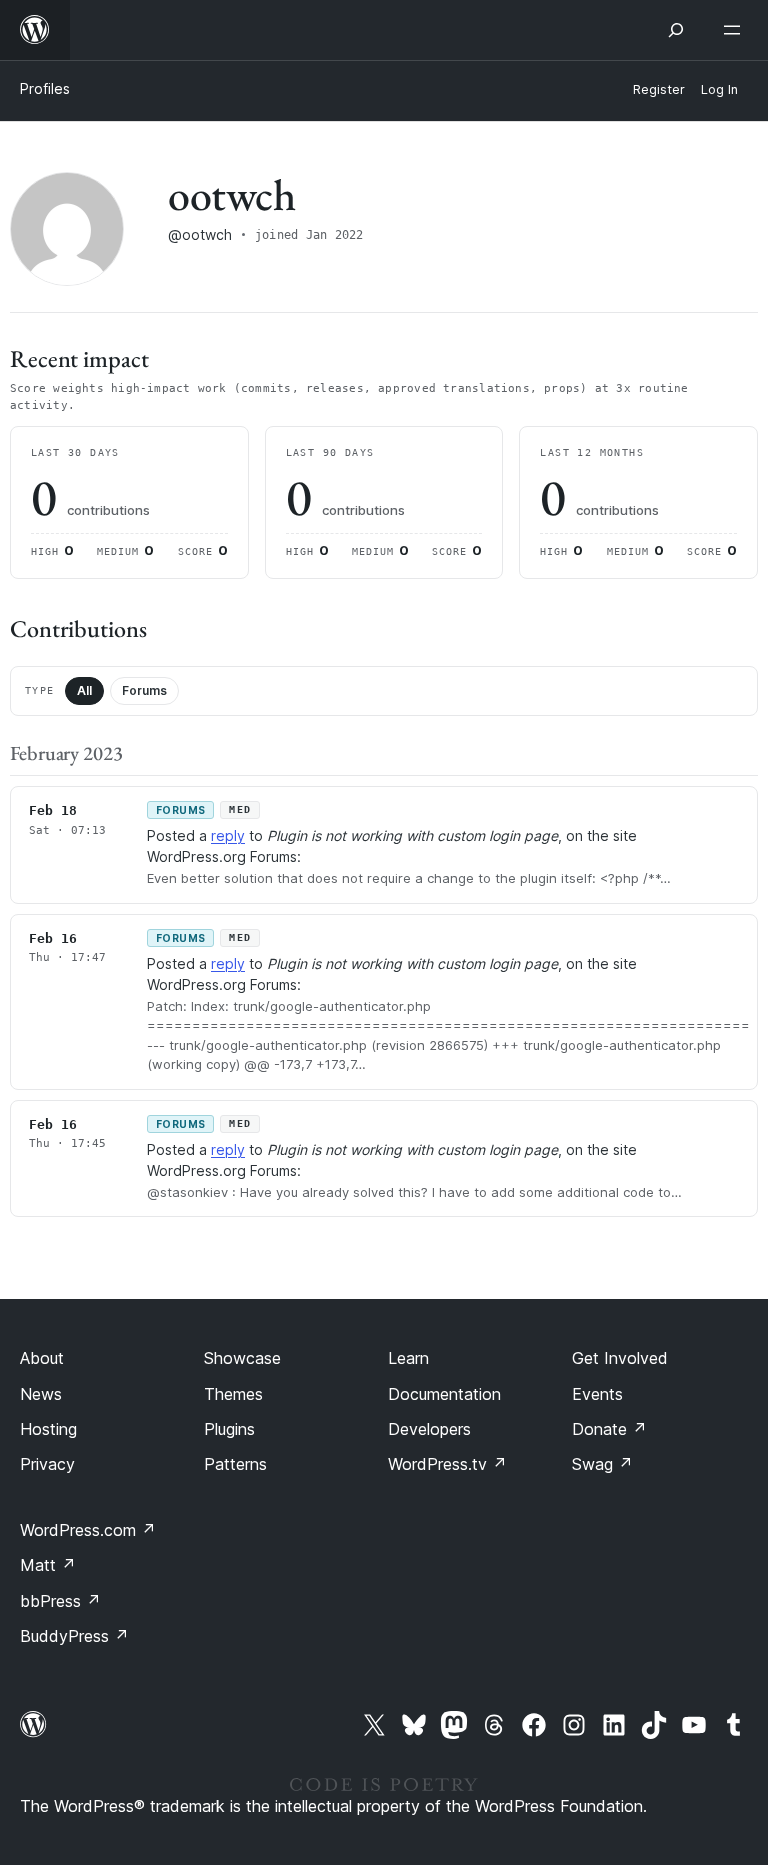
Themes (233, 1394)
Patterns (235, 1464)
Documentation (444, 1394)
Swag (602, 1464)
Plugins (229, 1429)
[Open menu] (736, 30)
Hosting (48, 1429)
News (41, 1394)
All (84, 690)
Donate (609, 1429)
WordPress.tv (447, 1464)
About (42, 1358)
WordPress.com (88, 1530)
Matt (48, 1565)
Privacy (47, 1464)
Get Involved (620, 1358)
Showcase (242, 1358)
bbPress (60, 1601)
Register (659, 89)
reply (228, 835)
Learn (408, 1358)
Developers (429, 1429)
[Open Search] (676, 30)
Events (597, 1394)
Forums (144, 690)
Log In (719, 89)
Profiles (45, 88)
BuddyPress (74, 1636)
